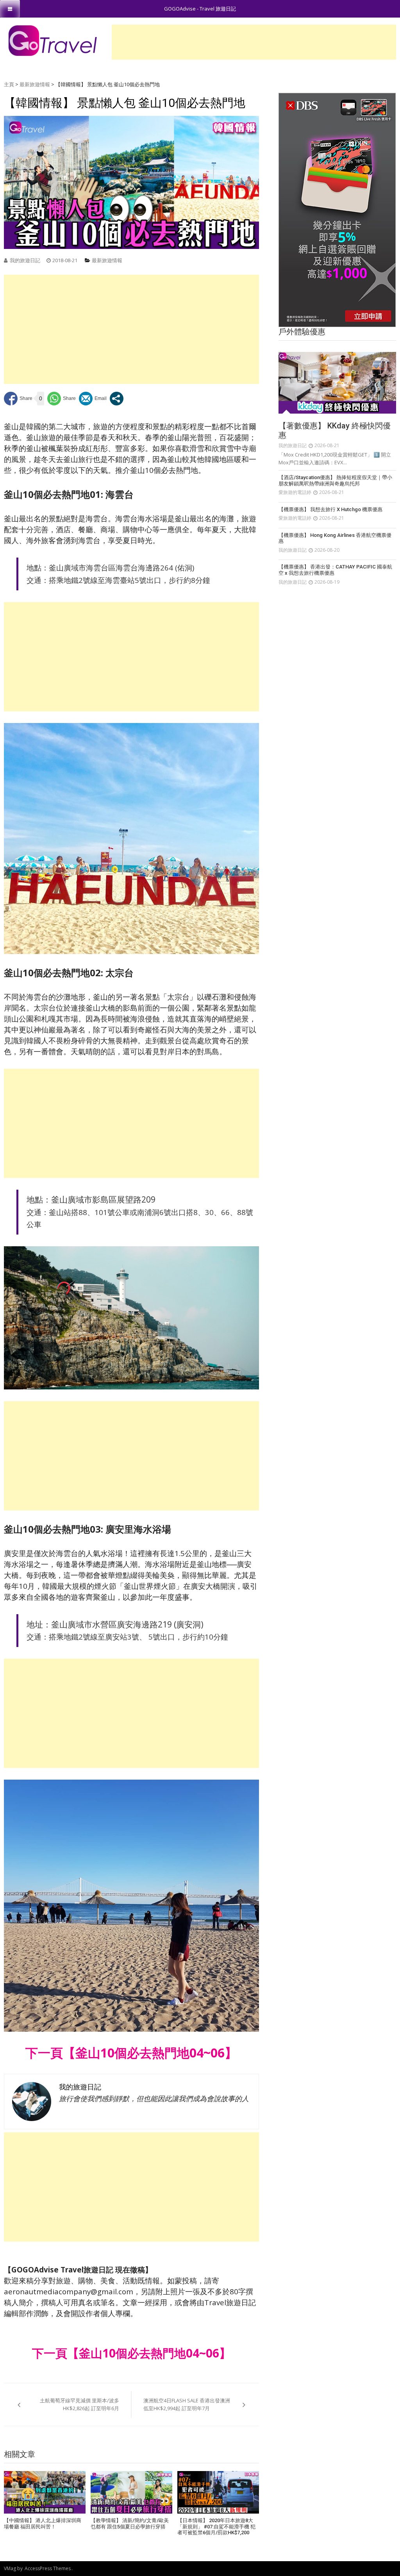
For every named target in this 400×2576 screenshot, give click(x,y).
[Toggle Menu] (10, 9)
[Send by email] (93, 399)
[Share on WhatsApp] (62, 399)
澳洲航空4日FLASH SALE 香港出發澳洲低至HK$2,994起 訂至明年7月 (187, 2404)
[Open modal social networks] (117, 399)
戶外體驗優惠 (302, 332)
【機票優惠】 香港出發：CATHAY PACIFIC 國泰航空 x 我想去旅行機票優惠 (335, 570)
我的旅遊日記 (25, 260)
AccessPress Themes (48, 2568)
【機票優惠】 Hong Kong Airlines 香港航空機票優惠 (335, 538)
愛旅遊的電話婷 (295, 492)
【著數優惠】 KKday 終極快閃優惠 (335, 430)
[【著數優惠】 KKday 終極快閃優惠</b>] (337, 383)
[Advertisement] (254, 42)
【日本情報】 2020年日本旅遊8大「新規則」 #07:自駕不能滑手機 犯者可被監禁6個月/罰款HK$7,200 (216, 2526)
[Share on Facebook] (18, 399)
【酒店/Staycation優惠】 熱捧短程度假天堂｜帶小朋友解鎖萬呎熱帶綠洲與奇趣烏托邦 (335, 481)
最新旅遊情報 (35, 84)
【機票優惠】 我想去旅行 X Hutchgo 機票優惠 (330, 509)
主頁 (9, 84)
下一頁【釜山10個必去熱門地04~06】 (131, 2053)
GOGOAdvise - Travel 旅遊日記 (200, 9)
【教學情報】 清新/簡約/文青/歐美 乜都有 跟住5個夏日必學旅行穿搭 (130, 2524)
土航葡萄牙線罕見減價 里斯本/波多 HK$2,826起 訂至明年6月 (79, 2404)
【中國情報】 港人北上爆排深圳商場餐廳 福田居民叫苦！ (43, 2524)
